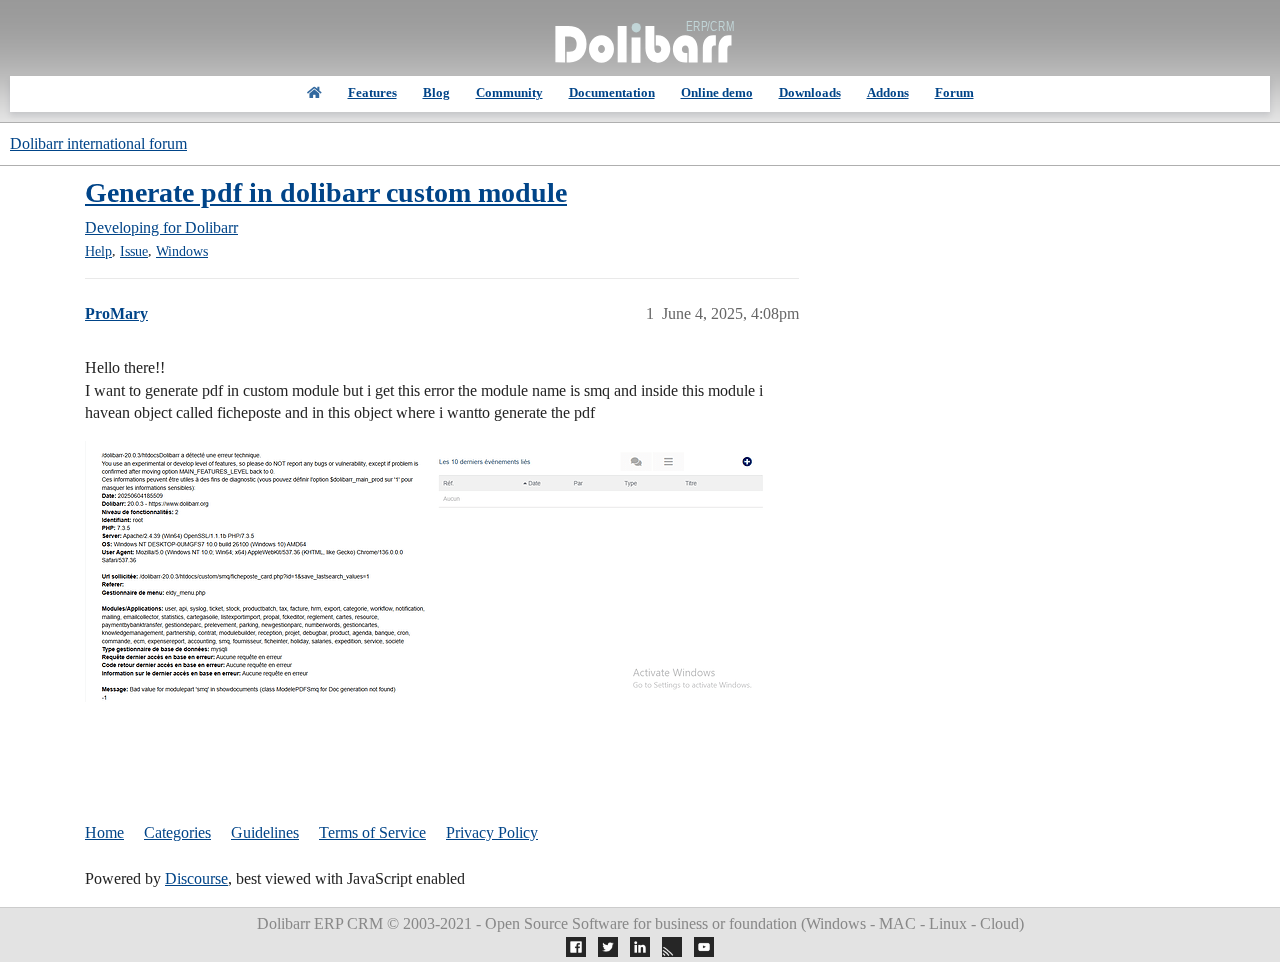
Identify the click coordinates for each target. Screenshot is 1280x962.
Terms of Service (372, 832)
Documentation (612, 92)
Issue (134, 251)
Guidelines (265, 832)
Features (372, 92)
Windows (182, 251)
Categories (177, 832)
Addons (888, 92)
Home (104, 832)
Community (509, 92)
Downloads (810, 92)
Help (98, 251)
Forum (954, 92)
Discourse (196, 878)
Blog (436, 92)
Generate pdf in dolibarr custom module (326, 192)
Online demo (717, 92)
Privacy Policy (492, 832)
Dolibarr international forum (98, 143)
